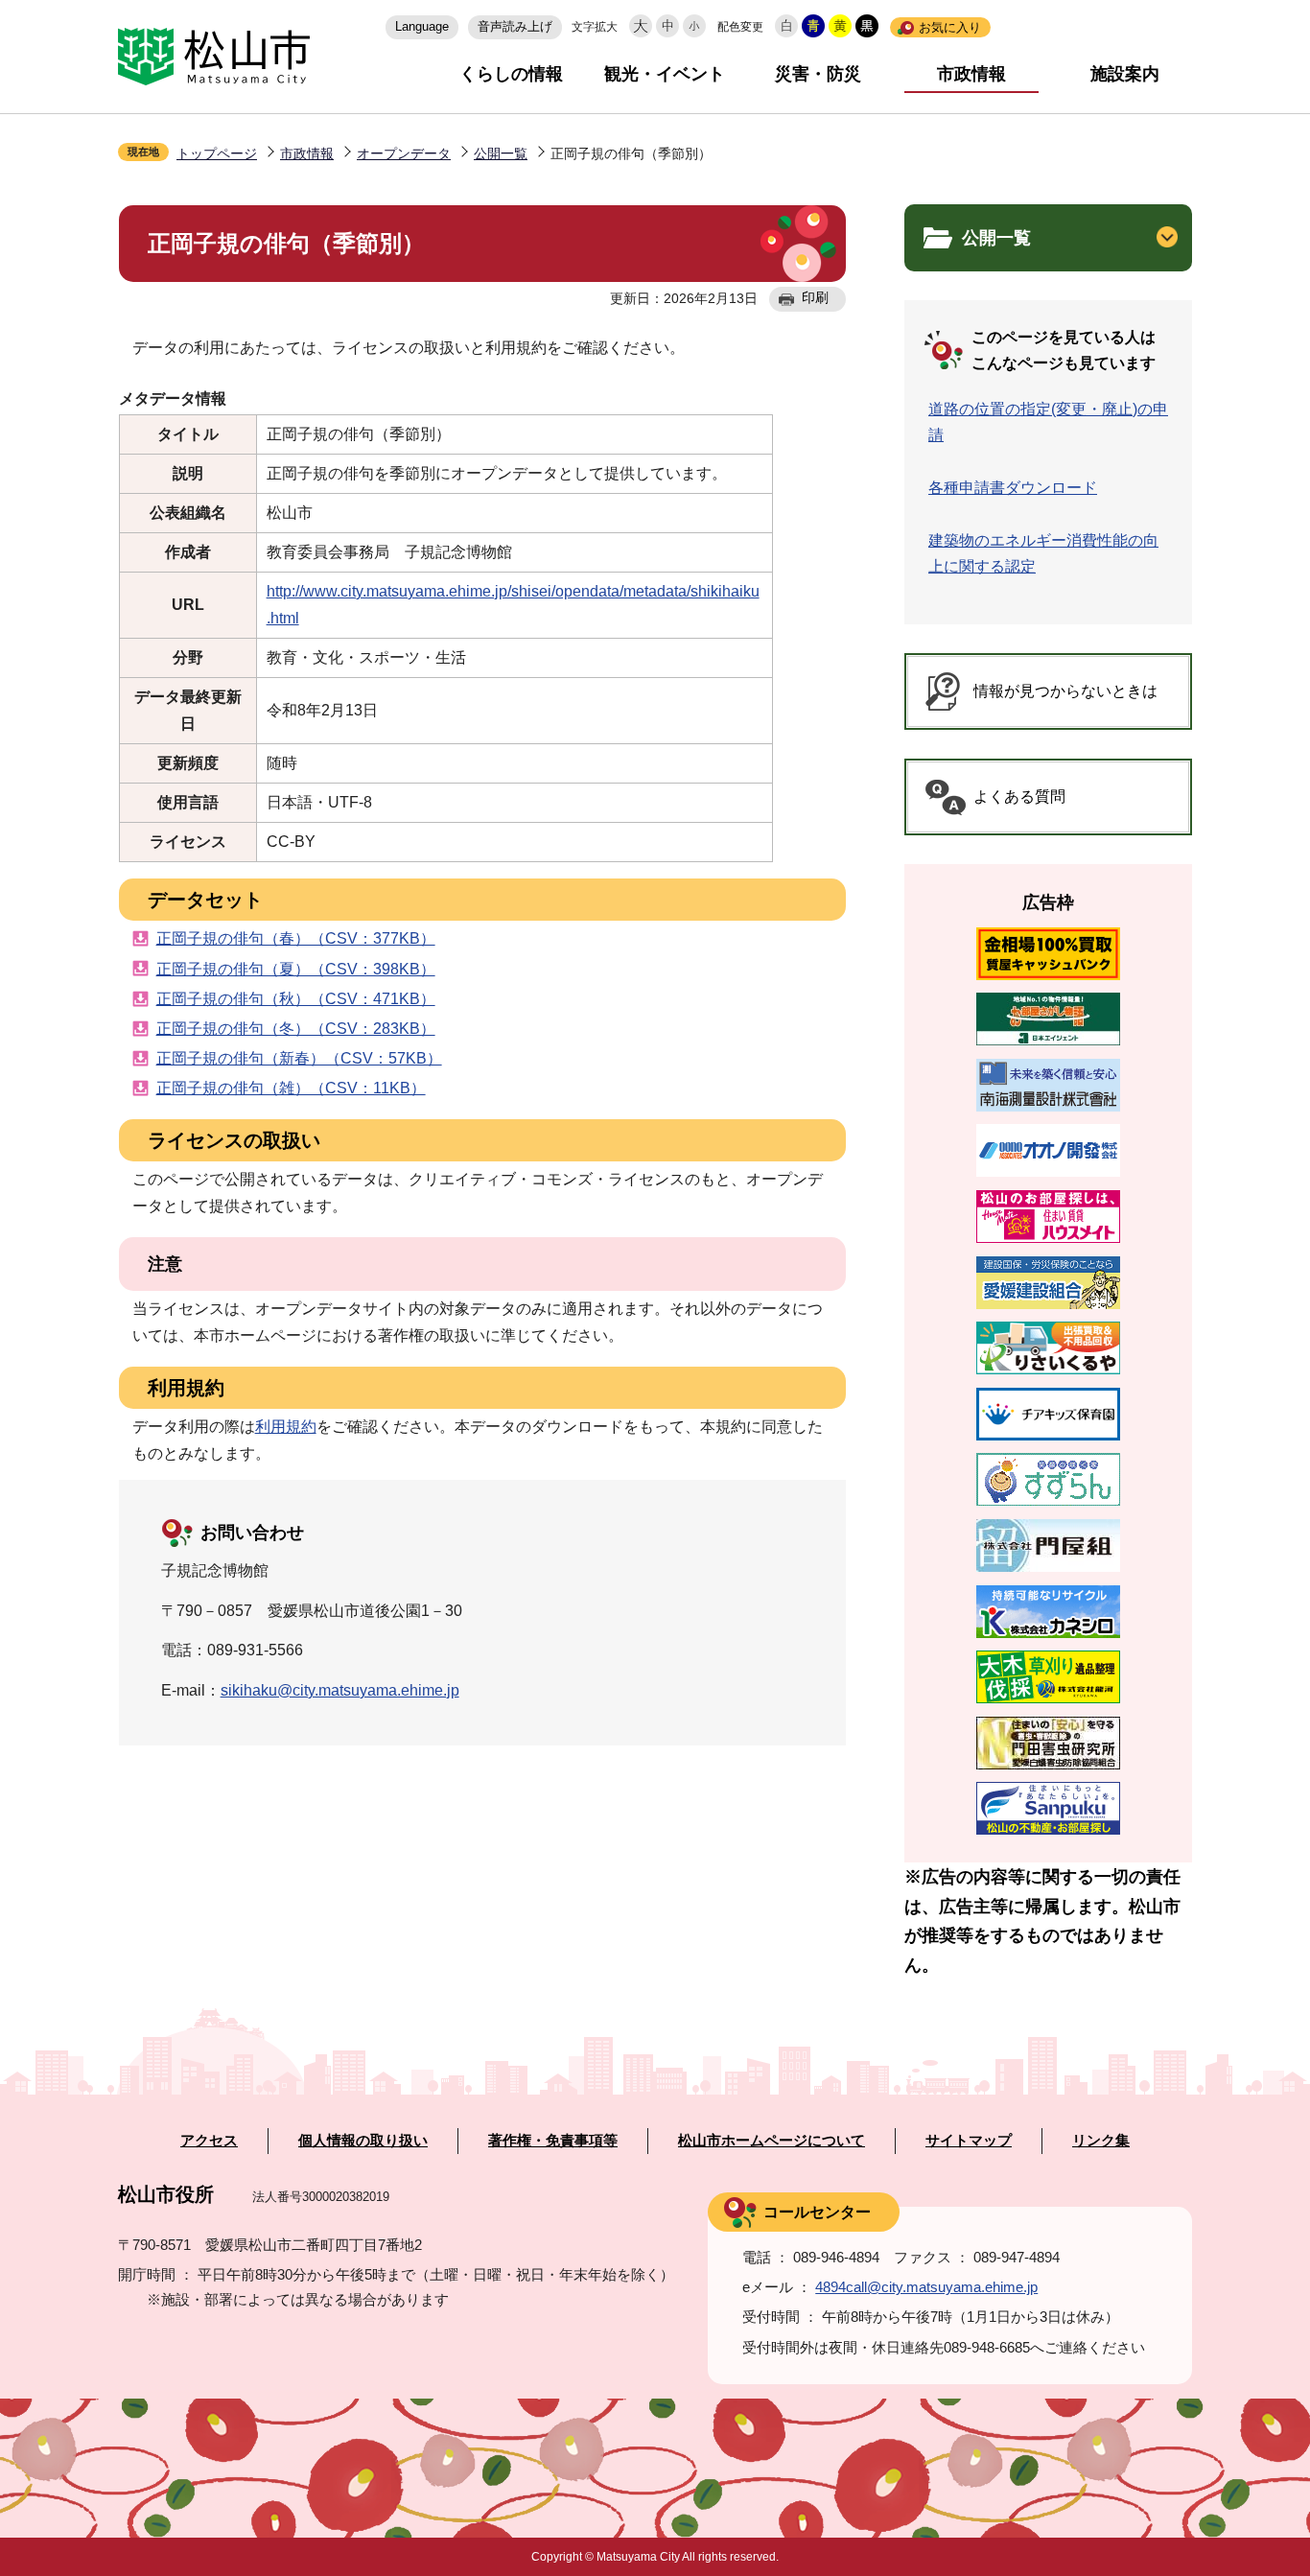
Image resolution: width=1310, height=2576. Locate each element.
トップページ (217, 153)
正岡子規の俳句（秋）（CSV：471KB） (296, 999)
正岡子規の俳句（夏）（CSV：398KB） (296, 969)
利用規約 (286, 1427)
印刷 (815, 297)
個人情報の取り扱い (363, 2141)
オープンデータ (404, 153)
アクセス (209, 2141)
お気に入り (950, 27)
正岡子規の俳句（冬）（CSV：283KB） (296, 1029)
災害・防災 (818, 74)
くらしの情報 (511, 74)
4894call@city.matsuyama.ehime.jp (926, 2287)
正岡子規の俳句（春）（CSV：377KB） (296, 938)
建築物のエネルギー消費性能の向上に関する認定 (1043, 553)
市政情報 (971, 74)
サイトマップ (969, 2141)
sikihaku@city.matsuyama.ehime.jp (340, 1690)
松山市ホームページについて (772, 2141)
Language (422, 26)
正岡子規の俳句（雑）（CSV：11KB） (291, 1088)
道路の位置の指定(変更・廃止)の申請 (1048, 422)
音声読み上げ (515, 26)
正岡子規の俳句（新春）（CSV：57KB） (299, 1058)
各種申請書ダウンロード (1013, 488)
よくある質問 (1019, 796)
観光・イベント (665, 74)
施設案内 (1125, 74)
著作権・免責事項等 (553, 2141)
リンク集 (1101, 2141)
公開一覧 (501, 153)
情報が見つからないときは (1065, 691)
